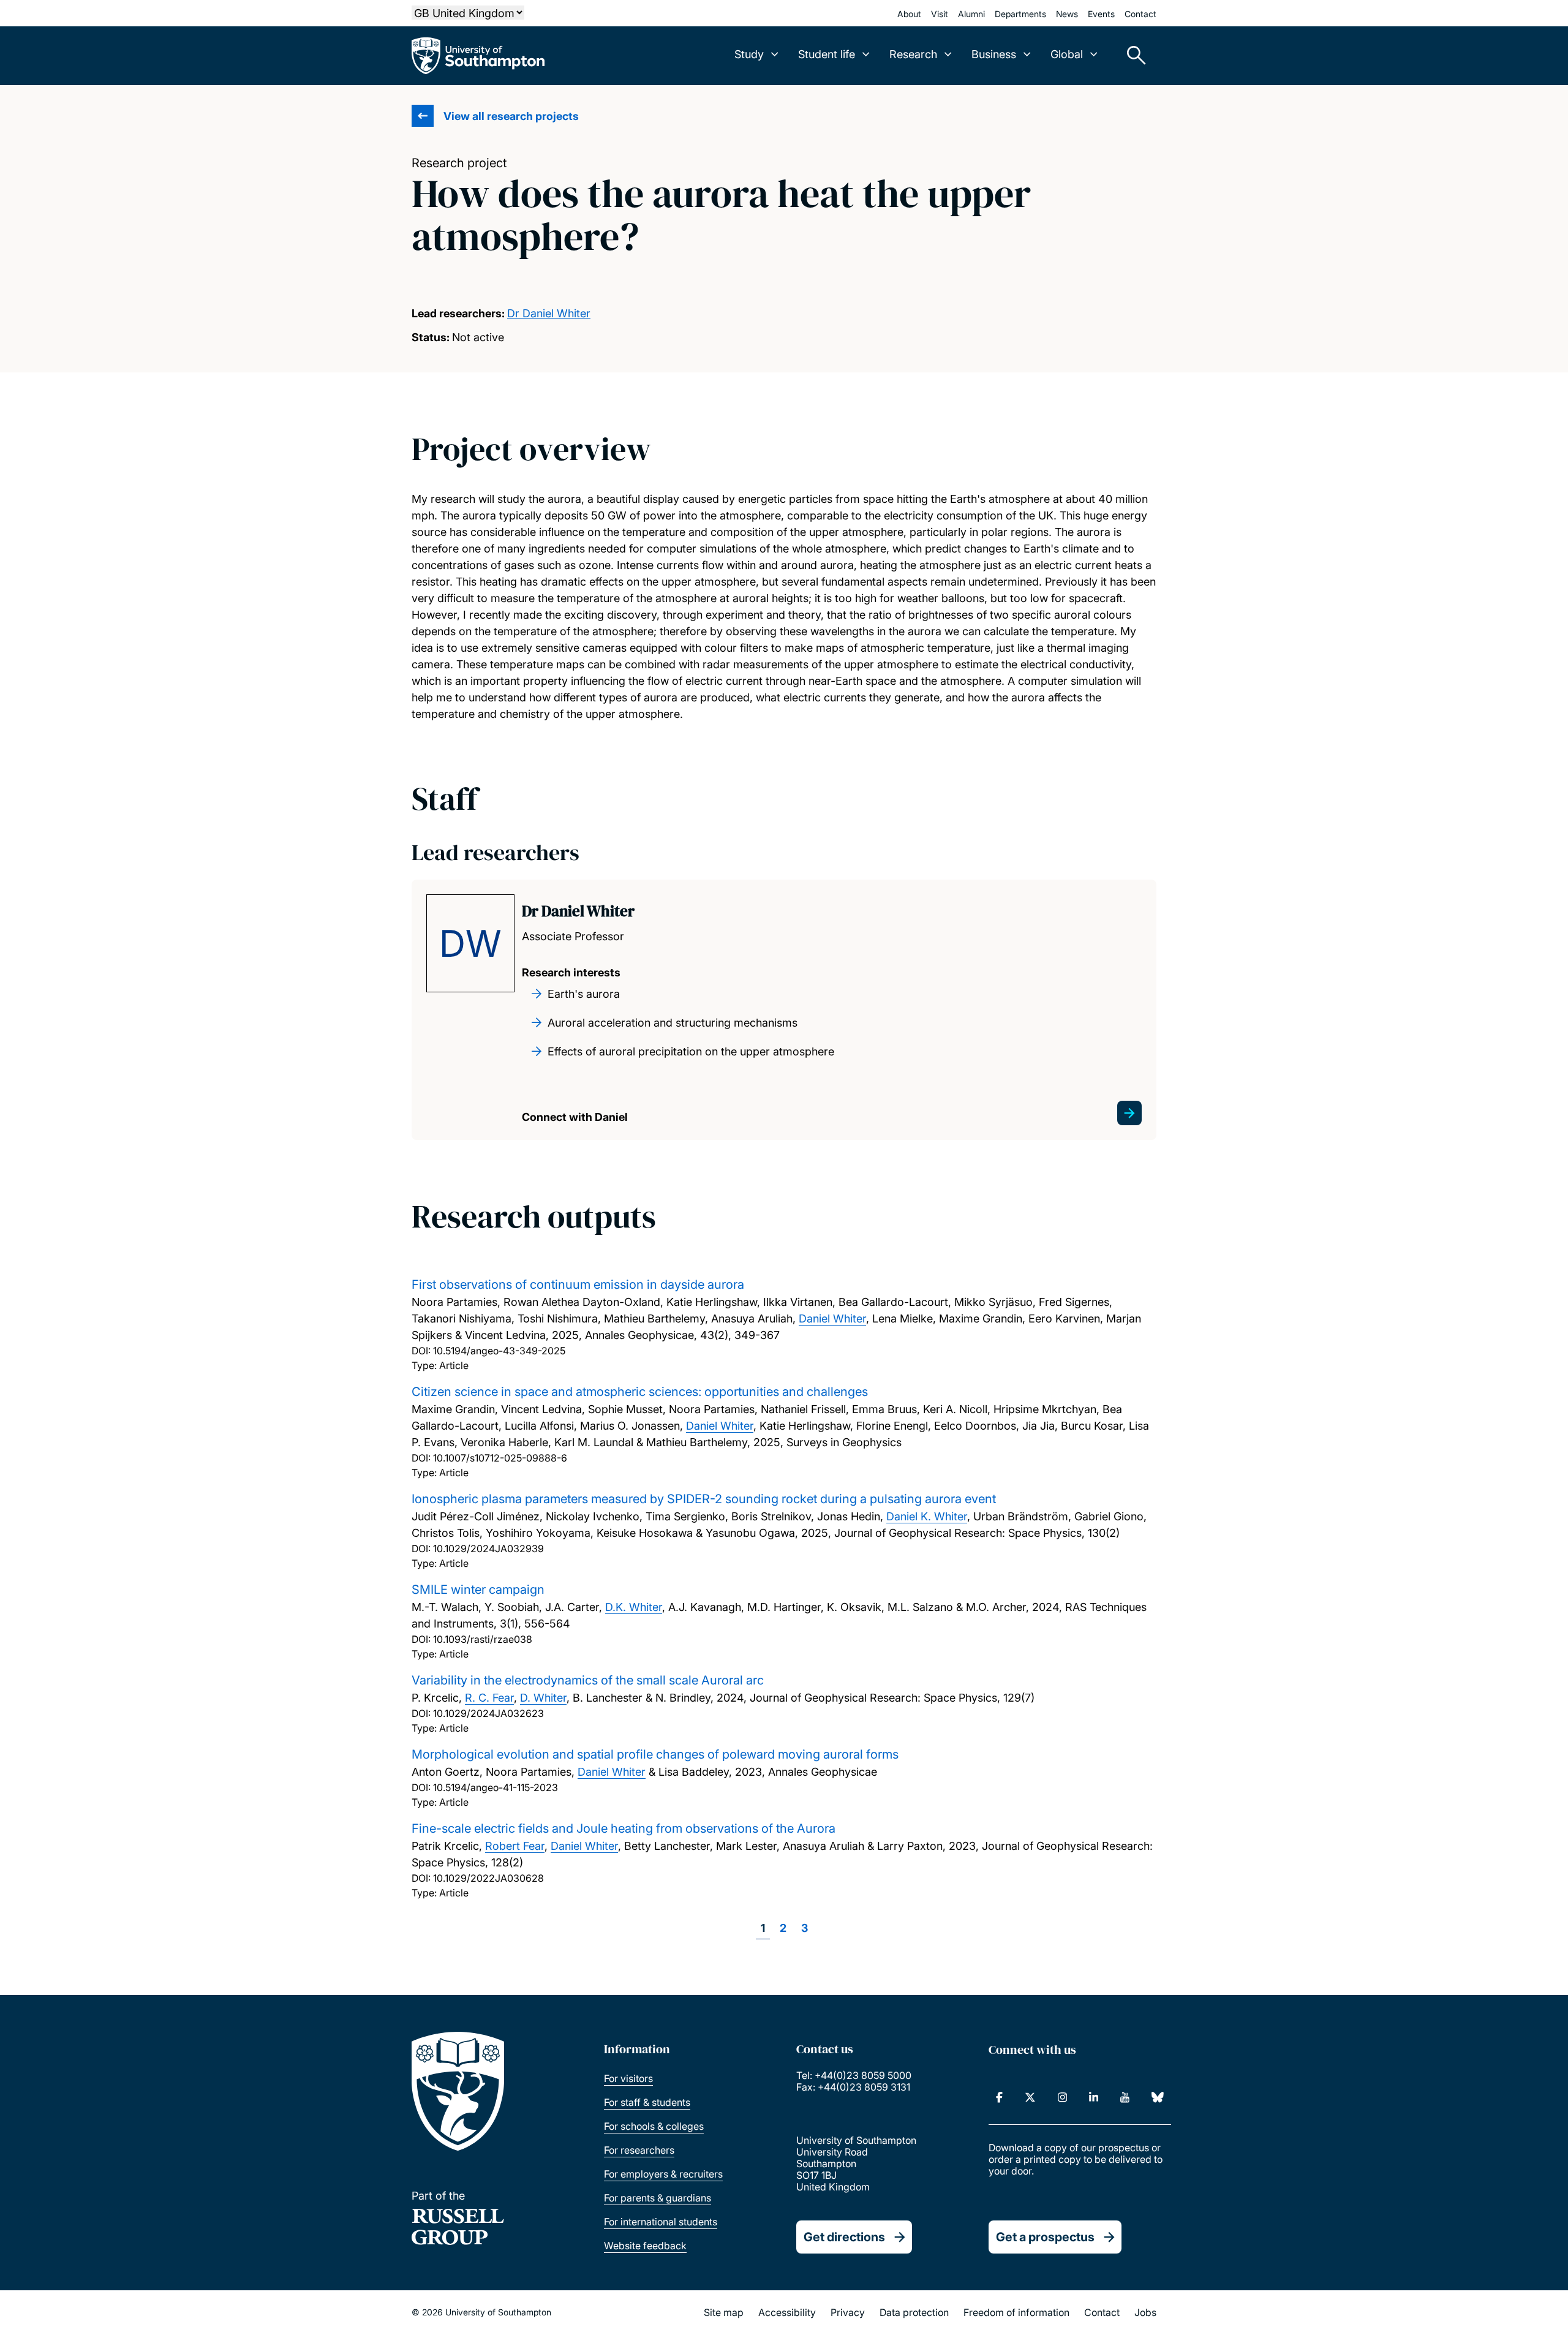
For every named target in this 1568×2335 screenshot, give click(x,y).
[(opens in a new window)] (999, 2097)
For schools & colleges (654, 2126)
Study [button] (749, 54)
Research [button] (913, 54)
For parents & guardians (658, 2198)
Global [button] (1067, 54)
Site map (724, 2312)
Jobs (1145, 2312)
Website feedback (645, 2246)
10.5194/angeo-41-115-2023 (496, 1787)
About (909, 14)
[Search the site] (1132, 56)
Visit (940, 14)
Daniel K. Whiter (927, 1516)
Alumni (971, 14)
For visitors (628, 2078)
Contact (1140, 14)
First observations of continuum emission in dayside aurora (578, 1284)
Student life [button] (827, 54)
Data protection (914, 2312)
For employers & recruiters (663, 2174)
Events (1101, 14)
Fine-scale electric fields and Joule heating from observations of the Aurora (624, 1828)
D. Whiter (543, 1698)
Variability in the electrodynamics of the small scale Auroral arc (588, 1680)
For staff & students (647, 2102)
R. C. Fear (489, 1698)
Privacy (848, 2312)
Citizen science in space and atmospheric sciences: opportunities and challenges (640, 1392)
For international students (661, 2222)
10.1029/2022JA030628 (488, 1878)
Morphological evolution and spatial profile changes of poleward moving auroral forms (655, 1754)
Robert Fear (515, 1846)
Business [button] (994, 54)
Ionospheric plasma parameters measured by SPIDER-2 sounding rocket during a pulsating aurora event (704, 1499)
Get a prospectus (1045, 2237)
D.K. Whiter (634, 1607)
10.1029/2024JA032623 (488, 1713)
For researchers (639, 2150)
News (1067, 14)
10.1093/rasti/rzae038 (483, 1639)
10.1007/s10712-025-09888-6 (500, 1458)
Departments (1020, 14)
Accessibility (787, 2312)
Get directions (844, 2237)
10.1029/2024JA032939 (488, 1548)
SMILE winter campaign (478, 1590)
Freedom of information (1016, 2312)
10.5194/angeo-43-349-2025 (499, 1351)
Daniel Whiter (832, 1318)
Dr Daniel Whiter (549, 313)
